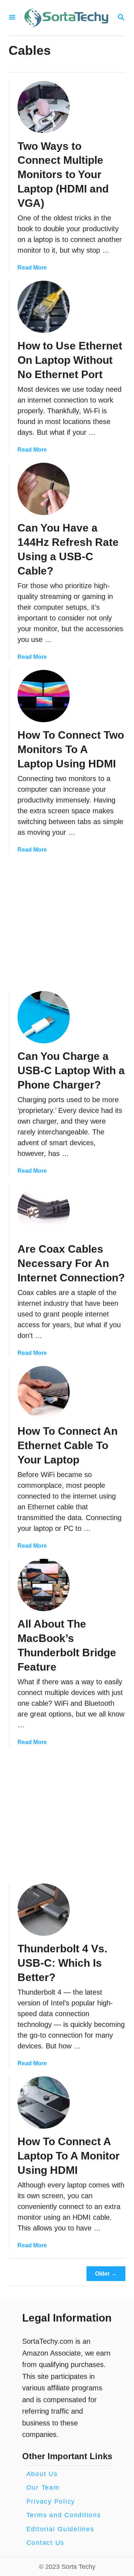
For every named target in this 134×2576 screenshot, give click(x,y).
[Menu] (12, 18)
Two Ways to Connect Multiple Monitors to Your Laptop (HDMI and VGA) (63, 175)
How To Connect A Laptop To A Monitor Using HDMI (69, 2156)
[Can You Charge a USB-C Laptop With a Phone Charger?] (44, 1017)
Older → (106, 2274)
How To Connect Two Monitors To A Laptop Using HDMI (71, 749)
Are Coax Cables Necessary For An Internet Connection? (71, 1263)
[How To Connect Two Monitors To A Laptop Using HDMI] (44, 696)
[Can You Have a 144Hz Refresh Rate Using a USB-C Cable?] (44, 489)
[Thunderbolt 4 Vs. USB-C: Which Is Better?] (44, 1910)
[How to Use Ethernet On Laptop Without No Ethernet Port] (44, 307)
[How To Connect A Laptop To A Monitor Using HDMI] (44, 2103)
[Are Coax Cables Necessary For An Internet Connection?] (44, 1210)
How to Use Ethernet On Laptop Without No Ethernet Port (70, 360)
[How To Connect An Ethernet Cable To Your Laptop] (44, 1392)
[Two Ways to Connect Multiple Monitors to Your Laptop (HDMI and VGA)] (44, 107)
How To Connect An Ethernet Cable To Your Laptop (68, 1445)
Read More (32, 268)
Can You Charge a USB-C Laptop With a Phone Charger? (71, 1070)
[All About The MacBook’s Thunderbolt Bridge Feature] (44, 1585)
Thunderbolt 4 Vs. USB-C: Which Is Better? (62, 1963)
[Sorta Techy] (66, 18)
